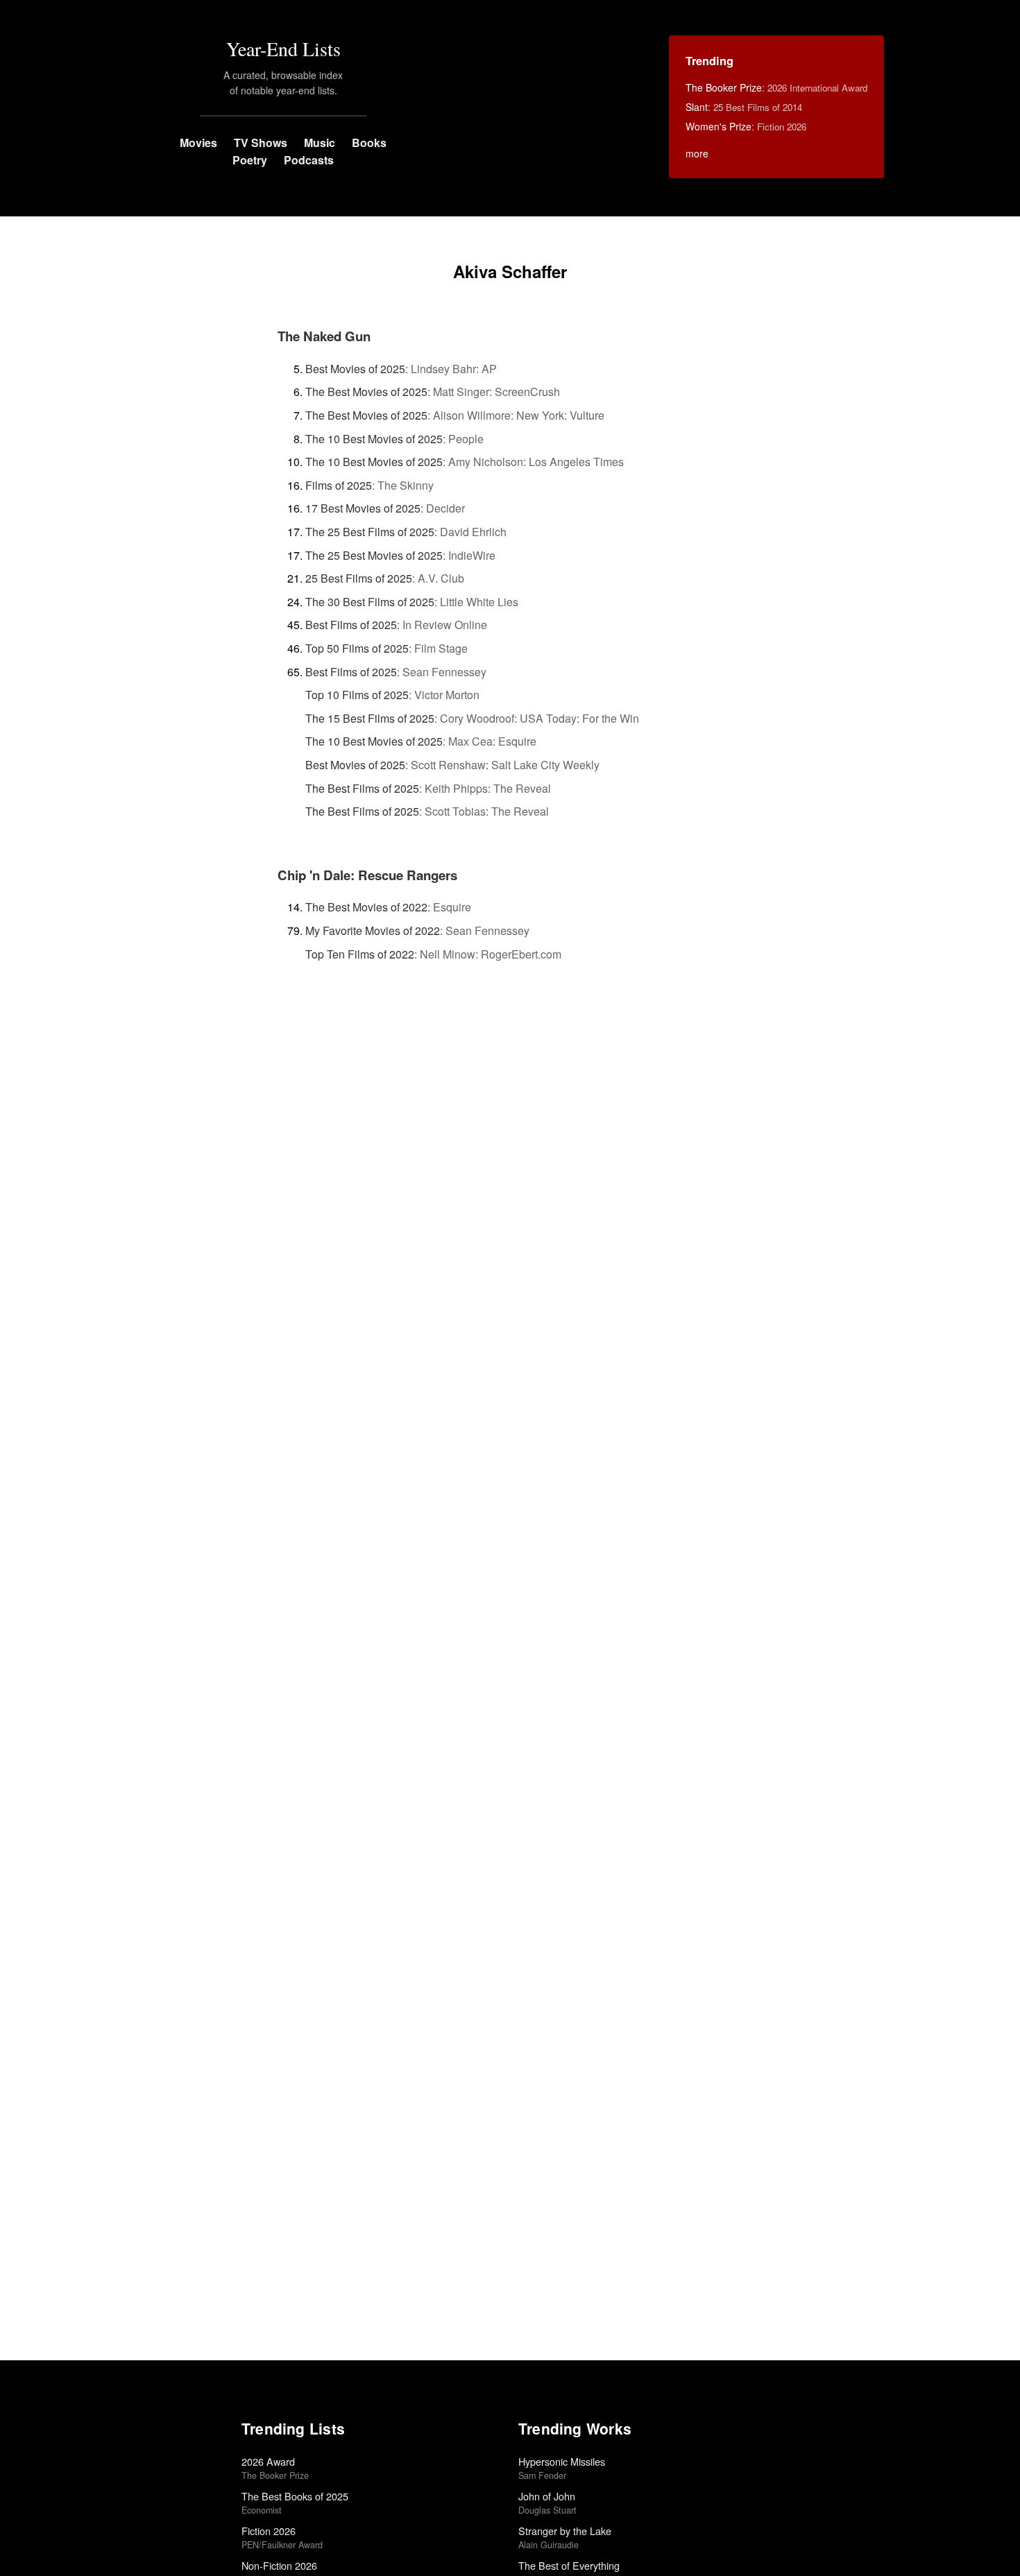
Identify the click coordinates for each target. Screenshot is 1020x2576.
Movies (198, 143)
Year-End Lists (283, 49)
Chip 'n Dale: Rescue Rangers (367, 875)
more (697, 153)
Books (369, 143)
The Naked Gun (324, 336)
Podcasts (309, 160)
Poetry (250, 160)
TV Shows (261, 143)
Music (320, 143)
